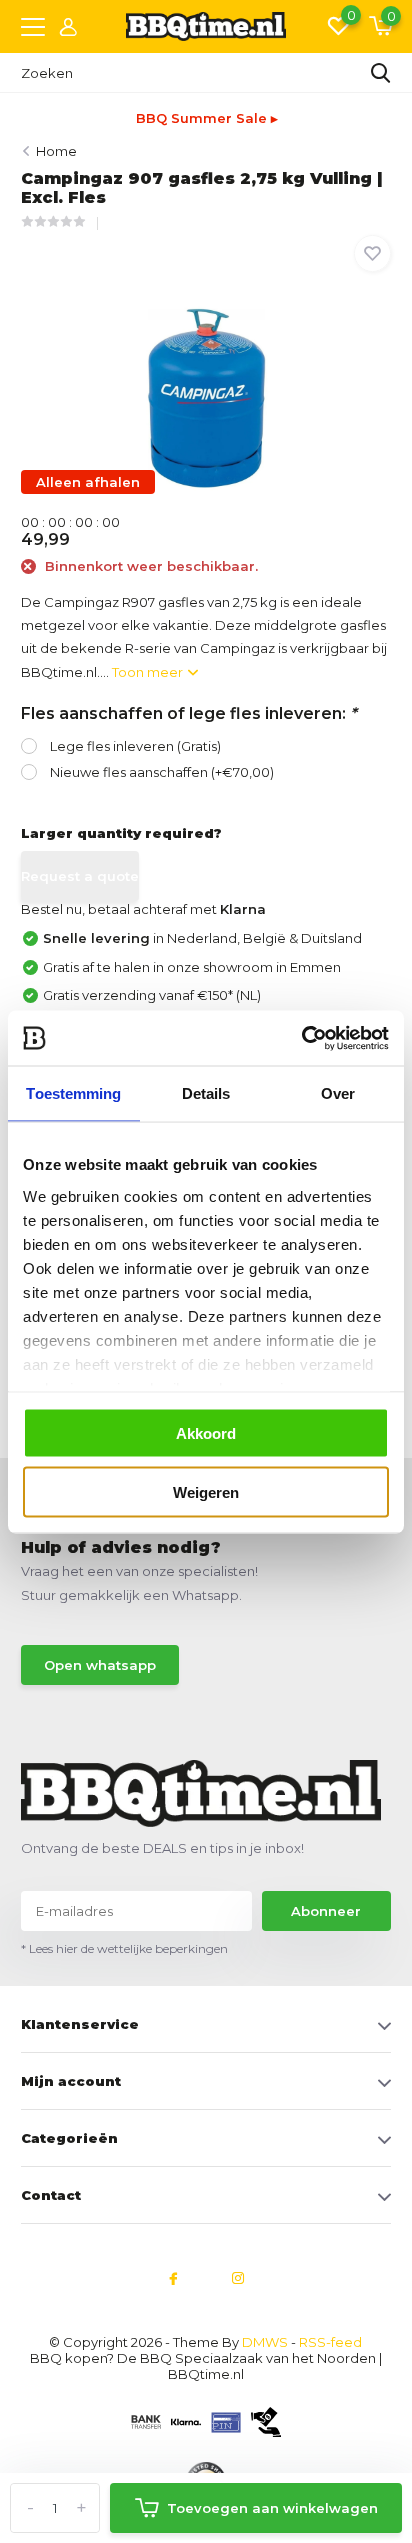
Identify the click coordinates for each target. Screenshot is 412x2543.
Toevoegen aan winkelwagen (272, 2508)
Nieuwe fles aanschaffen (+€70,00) (162, 772)
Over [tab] (338, 1093)
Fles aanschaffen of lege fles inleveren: (189, 713)
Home (56, 151)
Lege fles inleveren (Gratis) (135, 746)
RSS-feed (330, 2342)
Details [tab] (206, 1093)
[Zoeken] (381, 73)
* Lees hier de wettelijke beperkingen (124, 1948)
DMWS (265, 2342)
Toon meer (149, 672)
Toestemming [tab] (73, 1093)
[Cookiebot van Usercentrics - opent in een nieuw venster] (301, 1038)
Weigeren (206, 1491)
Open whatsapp (100, 1665)
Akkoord (206, 1433)
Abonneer (326, 1911)
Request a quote (80, 876)
